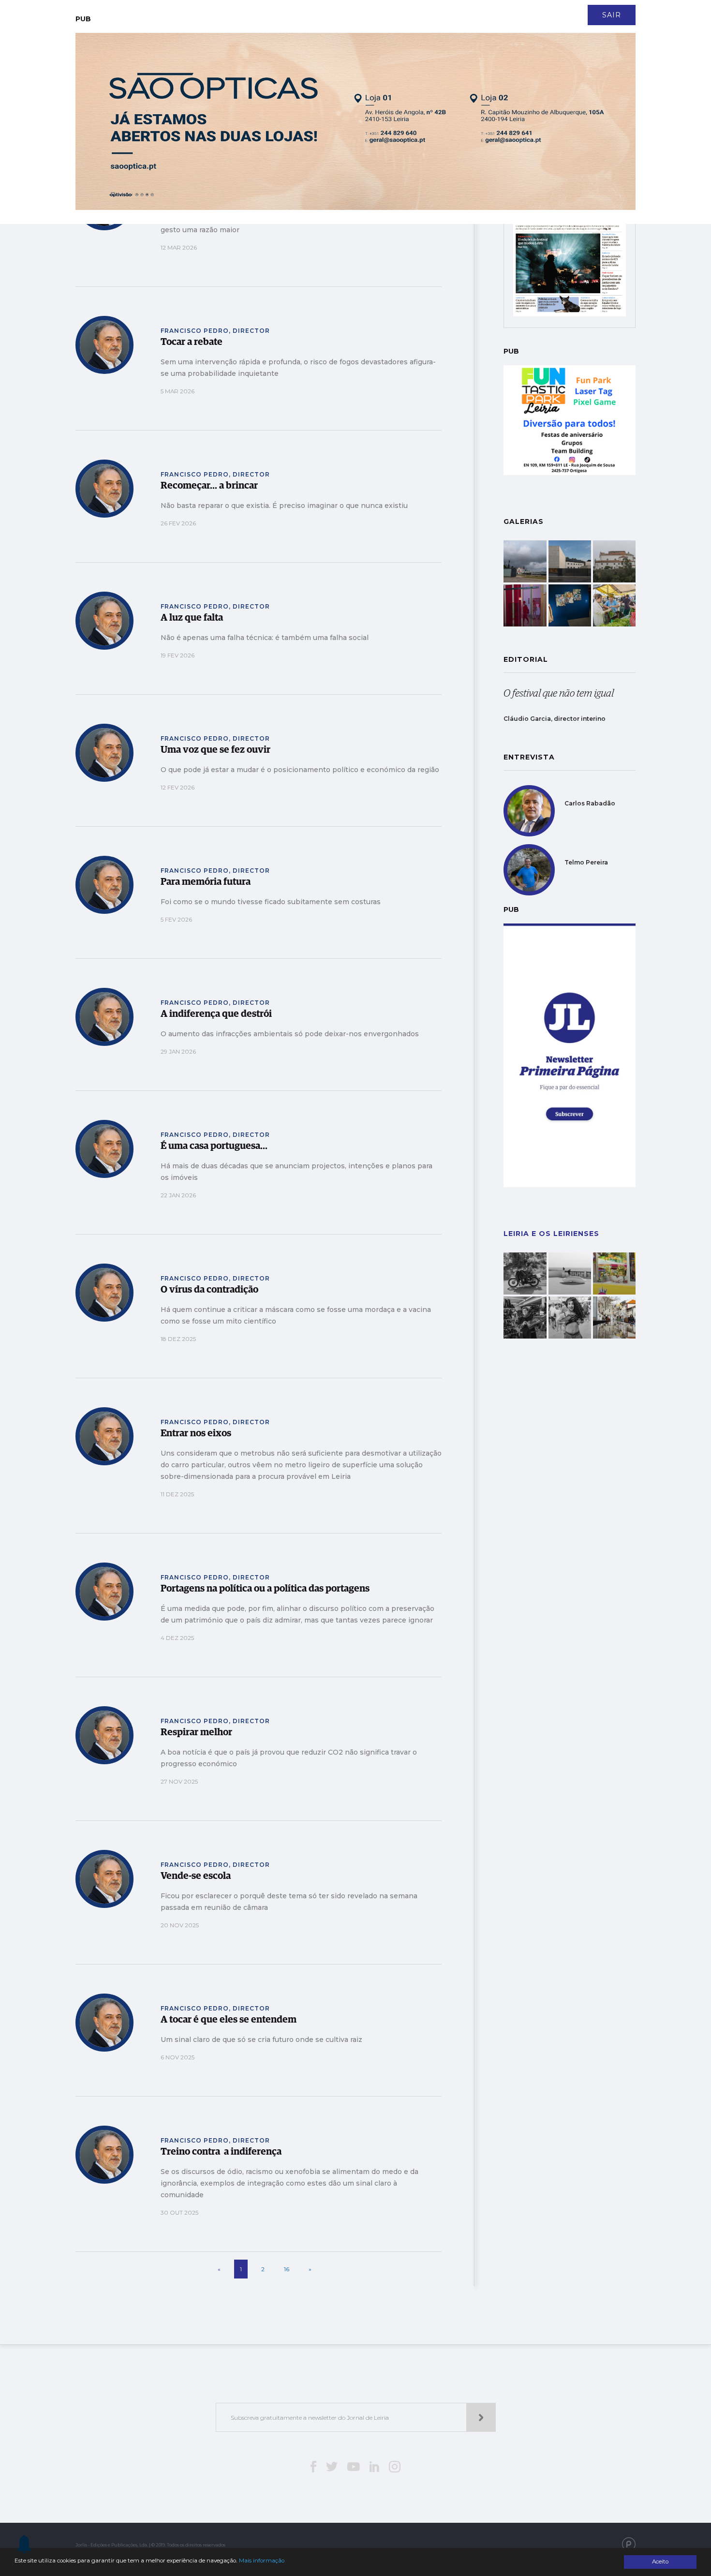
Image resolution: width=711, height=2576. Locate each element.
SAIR (612, 15)
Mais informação (262, 2561)
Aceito (660, 2561)
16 (287, 2269)
